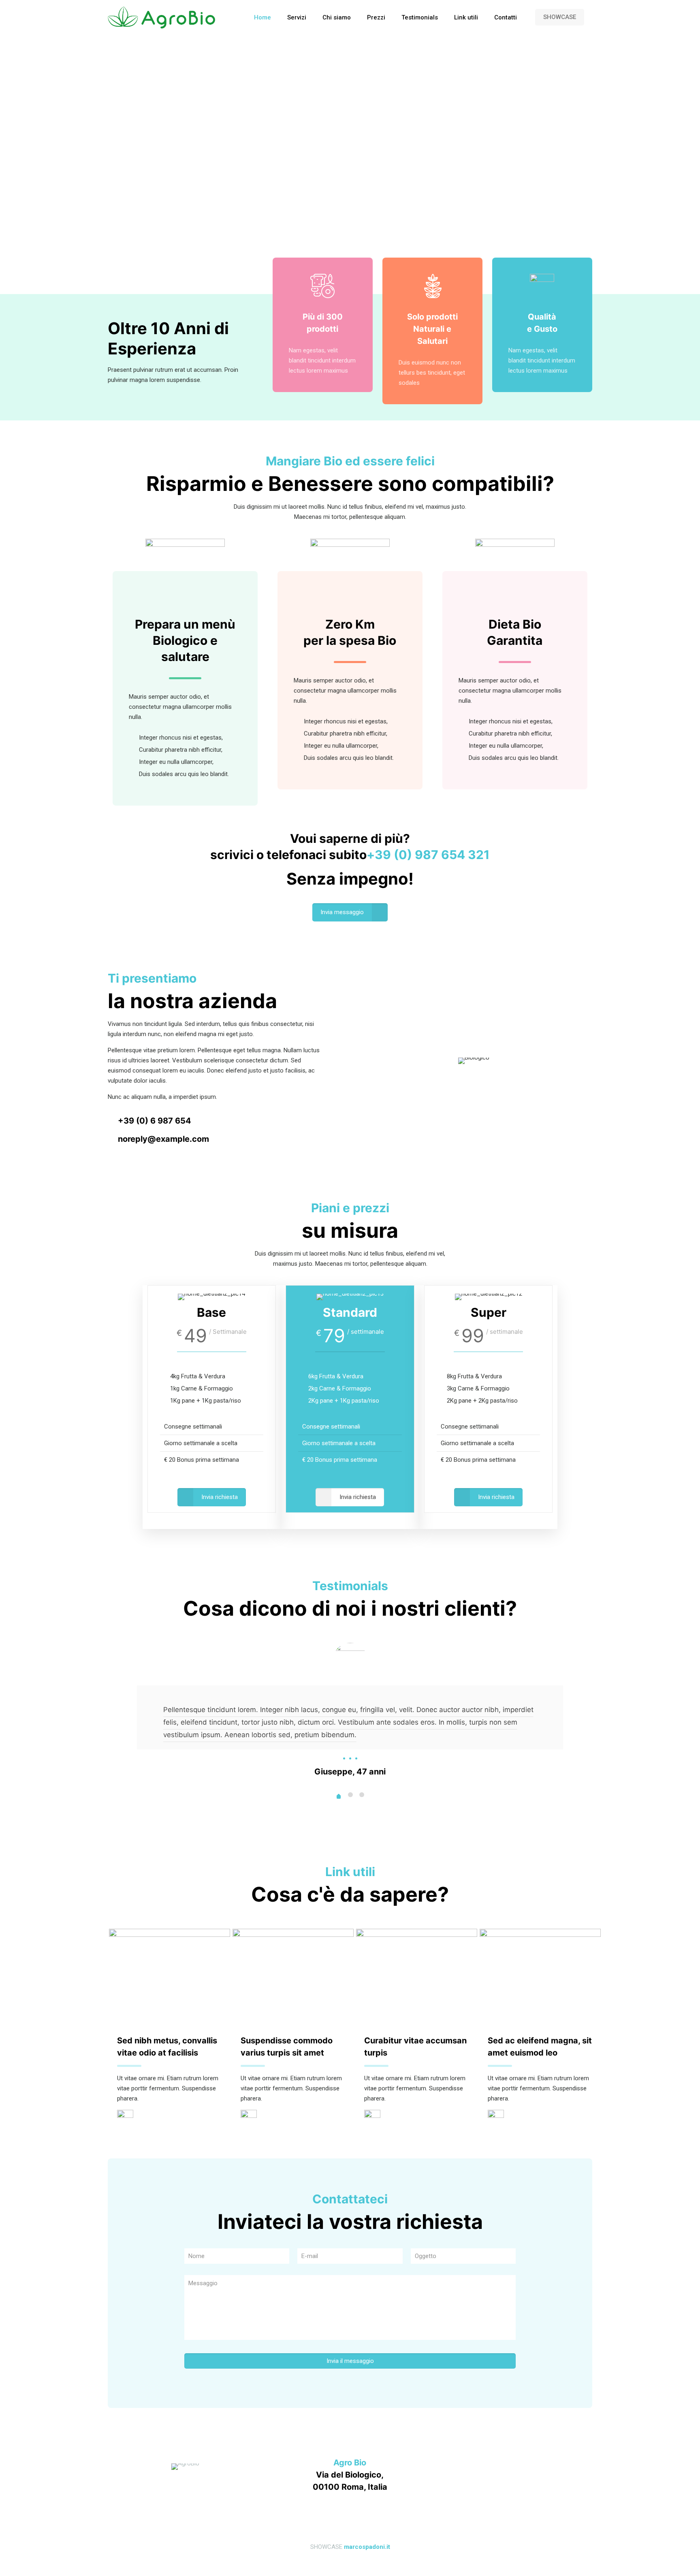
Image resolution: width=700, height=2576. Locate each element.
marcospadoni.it (367, 2547)
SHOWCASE (560, 17)
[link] (125, 2118)
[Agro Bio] (162, 17)
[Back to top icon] (350, 2526)
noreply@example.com (163, 1139)
